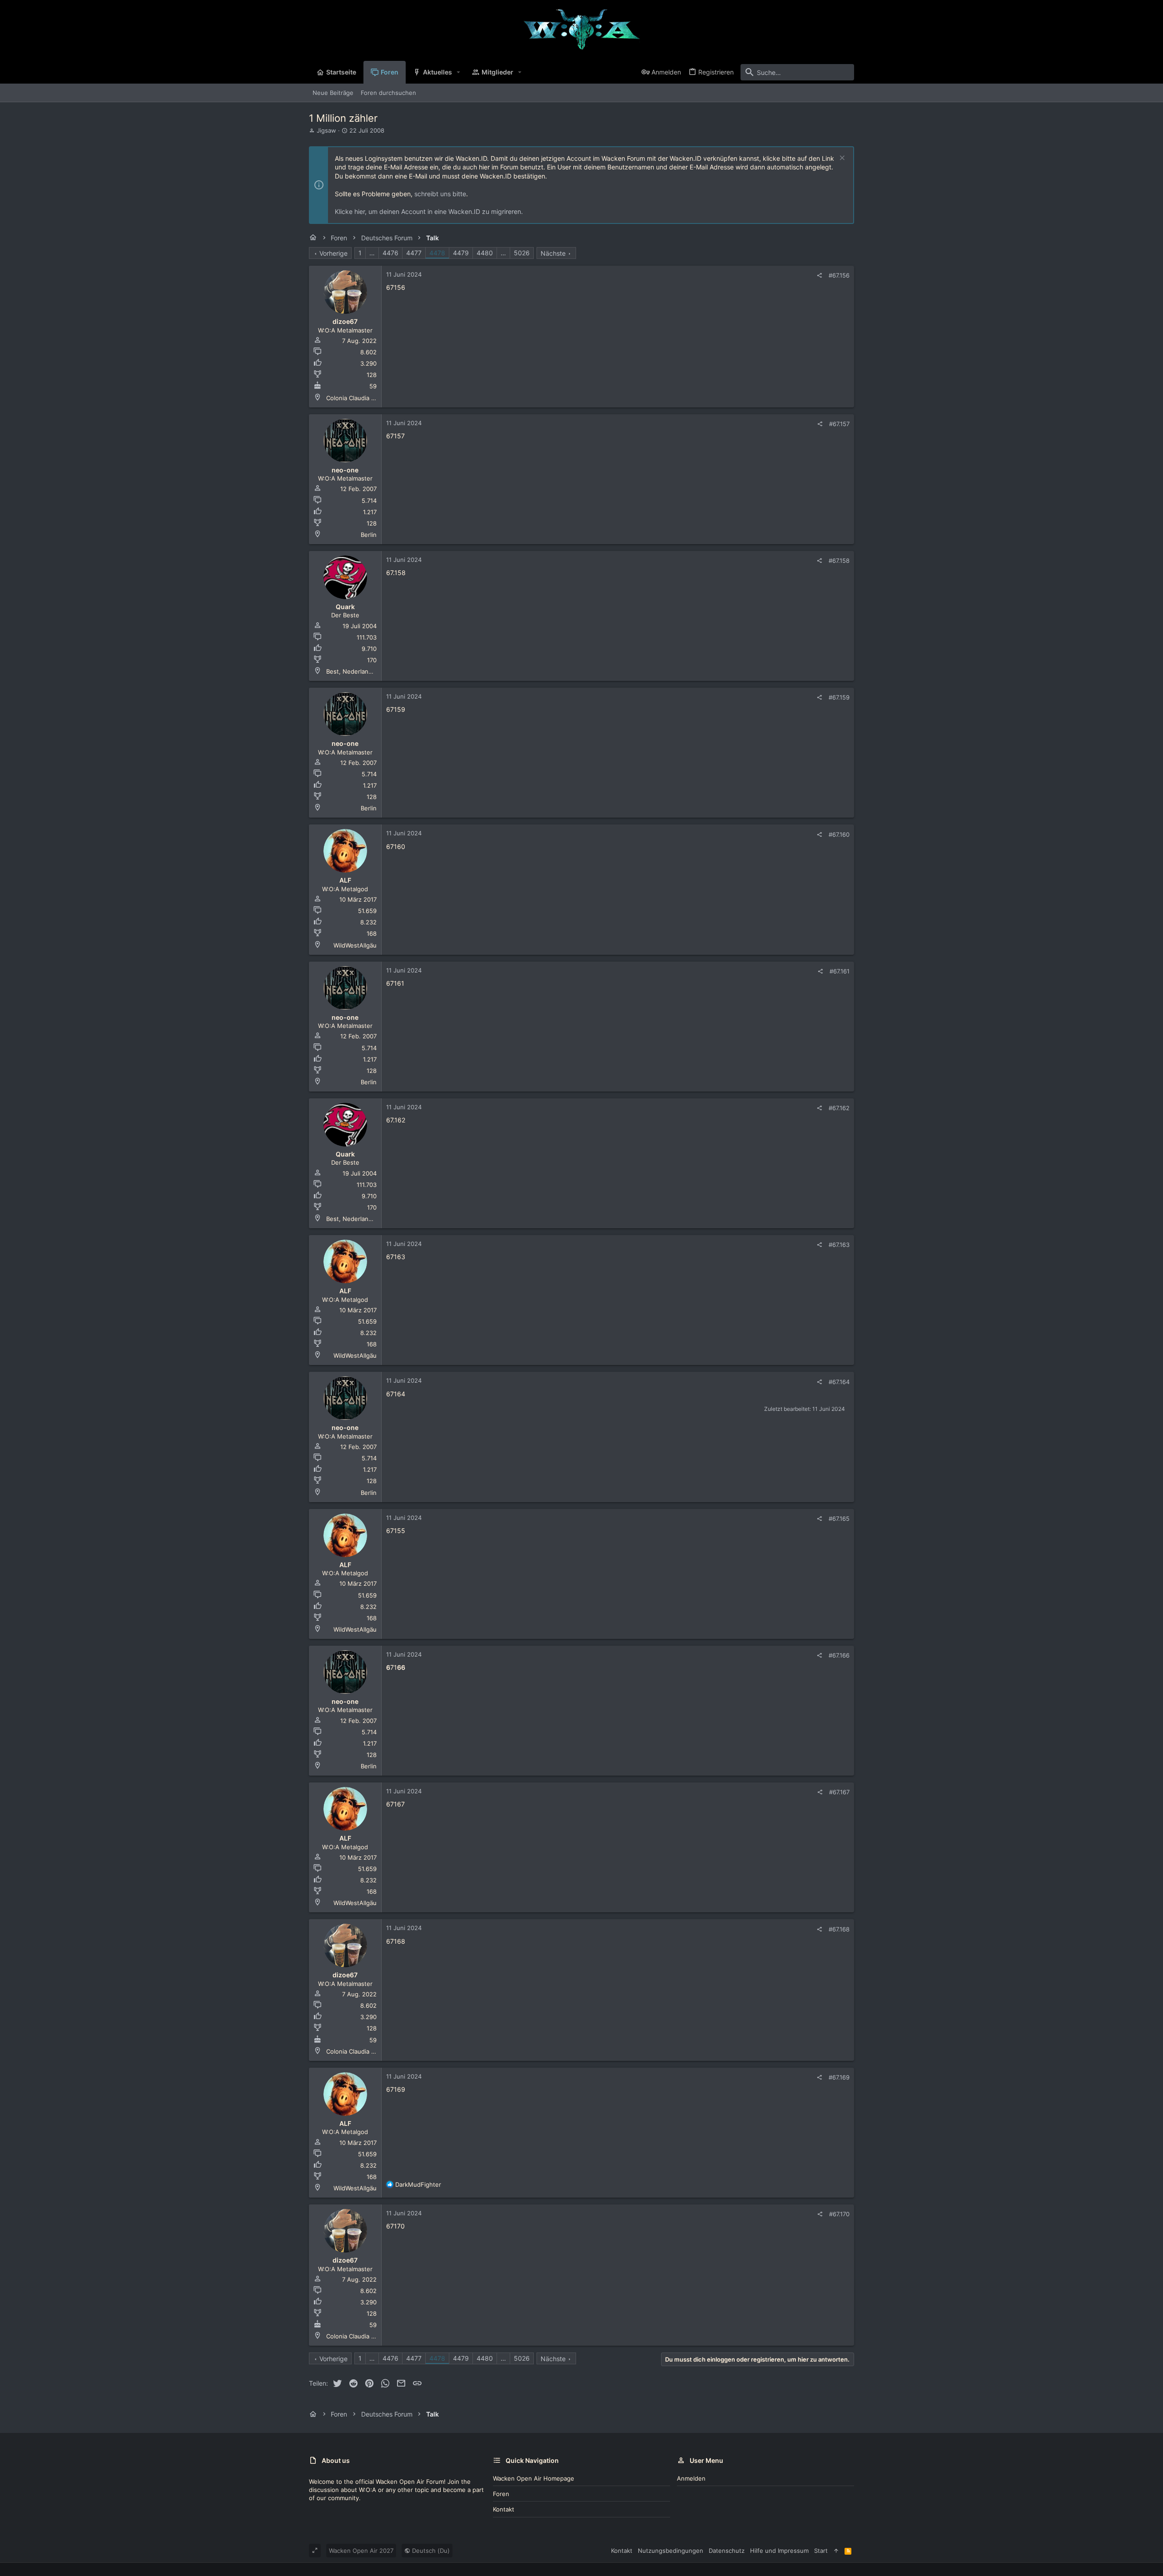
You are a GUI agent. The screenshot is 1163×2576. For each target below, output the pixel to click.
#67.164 (839, 1382)
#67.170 (839, 2214)
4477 (414, 253)
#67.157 (839, 424)
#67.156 (839, 275)
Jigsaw (326, 130)
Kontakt (504, 2509)
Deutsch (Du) (430, 2551)
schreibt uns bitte (440, 194)
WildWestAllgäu (355, 945)
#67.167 (839, 1792)
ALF (345, 880)
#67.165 (839, 1519)
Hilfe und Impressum (779, 2551)
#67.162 (839, 1108)
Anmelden (691, 2478)
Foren (501, 2494)
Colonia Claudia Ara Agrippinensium (376, 398)
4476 (390, 253)
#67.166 (839, 1655)
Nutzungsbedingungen (671, 2551)
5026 (522, 253)
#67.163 (839, 1245)
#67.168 (839, 1929)
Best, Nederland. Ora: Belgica (368, 671)
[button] (459, 72)
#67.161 (840, 971)
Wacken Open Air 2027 (361, 2551)
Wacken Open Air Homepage (534, 2478)
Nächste (553, 253)
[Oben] (836, 2551)
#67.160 (839, 834)
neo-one (345, 470)
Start (821, 2551)
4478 (437, 253)
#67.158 (839, 561)
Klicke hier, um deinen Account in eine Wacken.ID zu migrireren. (429, 211)
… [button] (372, 253)
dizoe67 (345, 321)
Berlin (369, 535)
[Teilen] (819, 275)
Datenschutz (727, 2551)
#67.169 (839, 2077)
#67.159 (839, 697)
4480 (485, 253)
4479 (461, 253)
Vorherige (333, 253)
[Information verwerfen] (841, 159)
